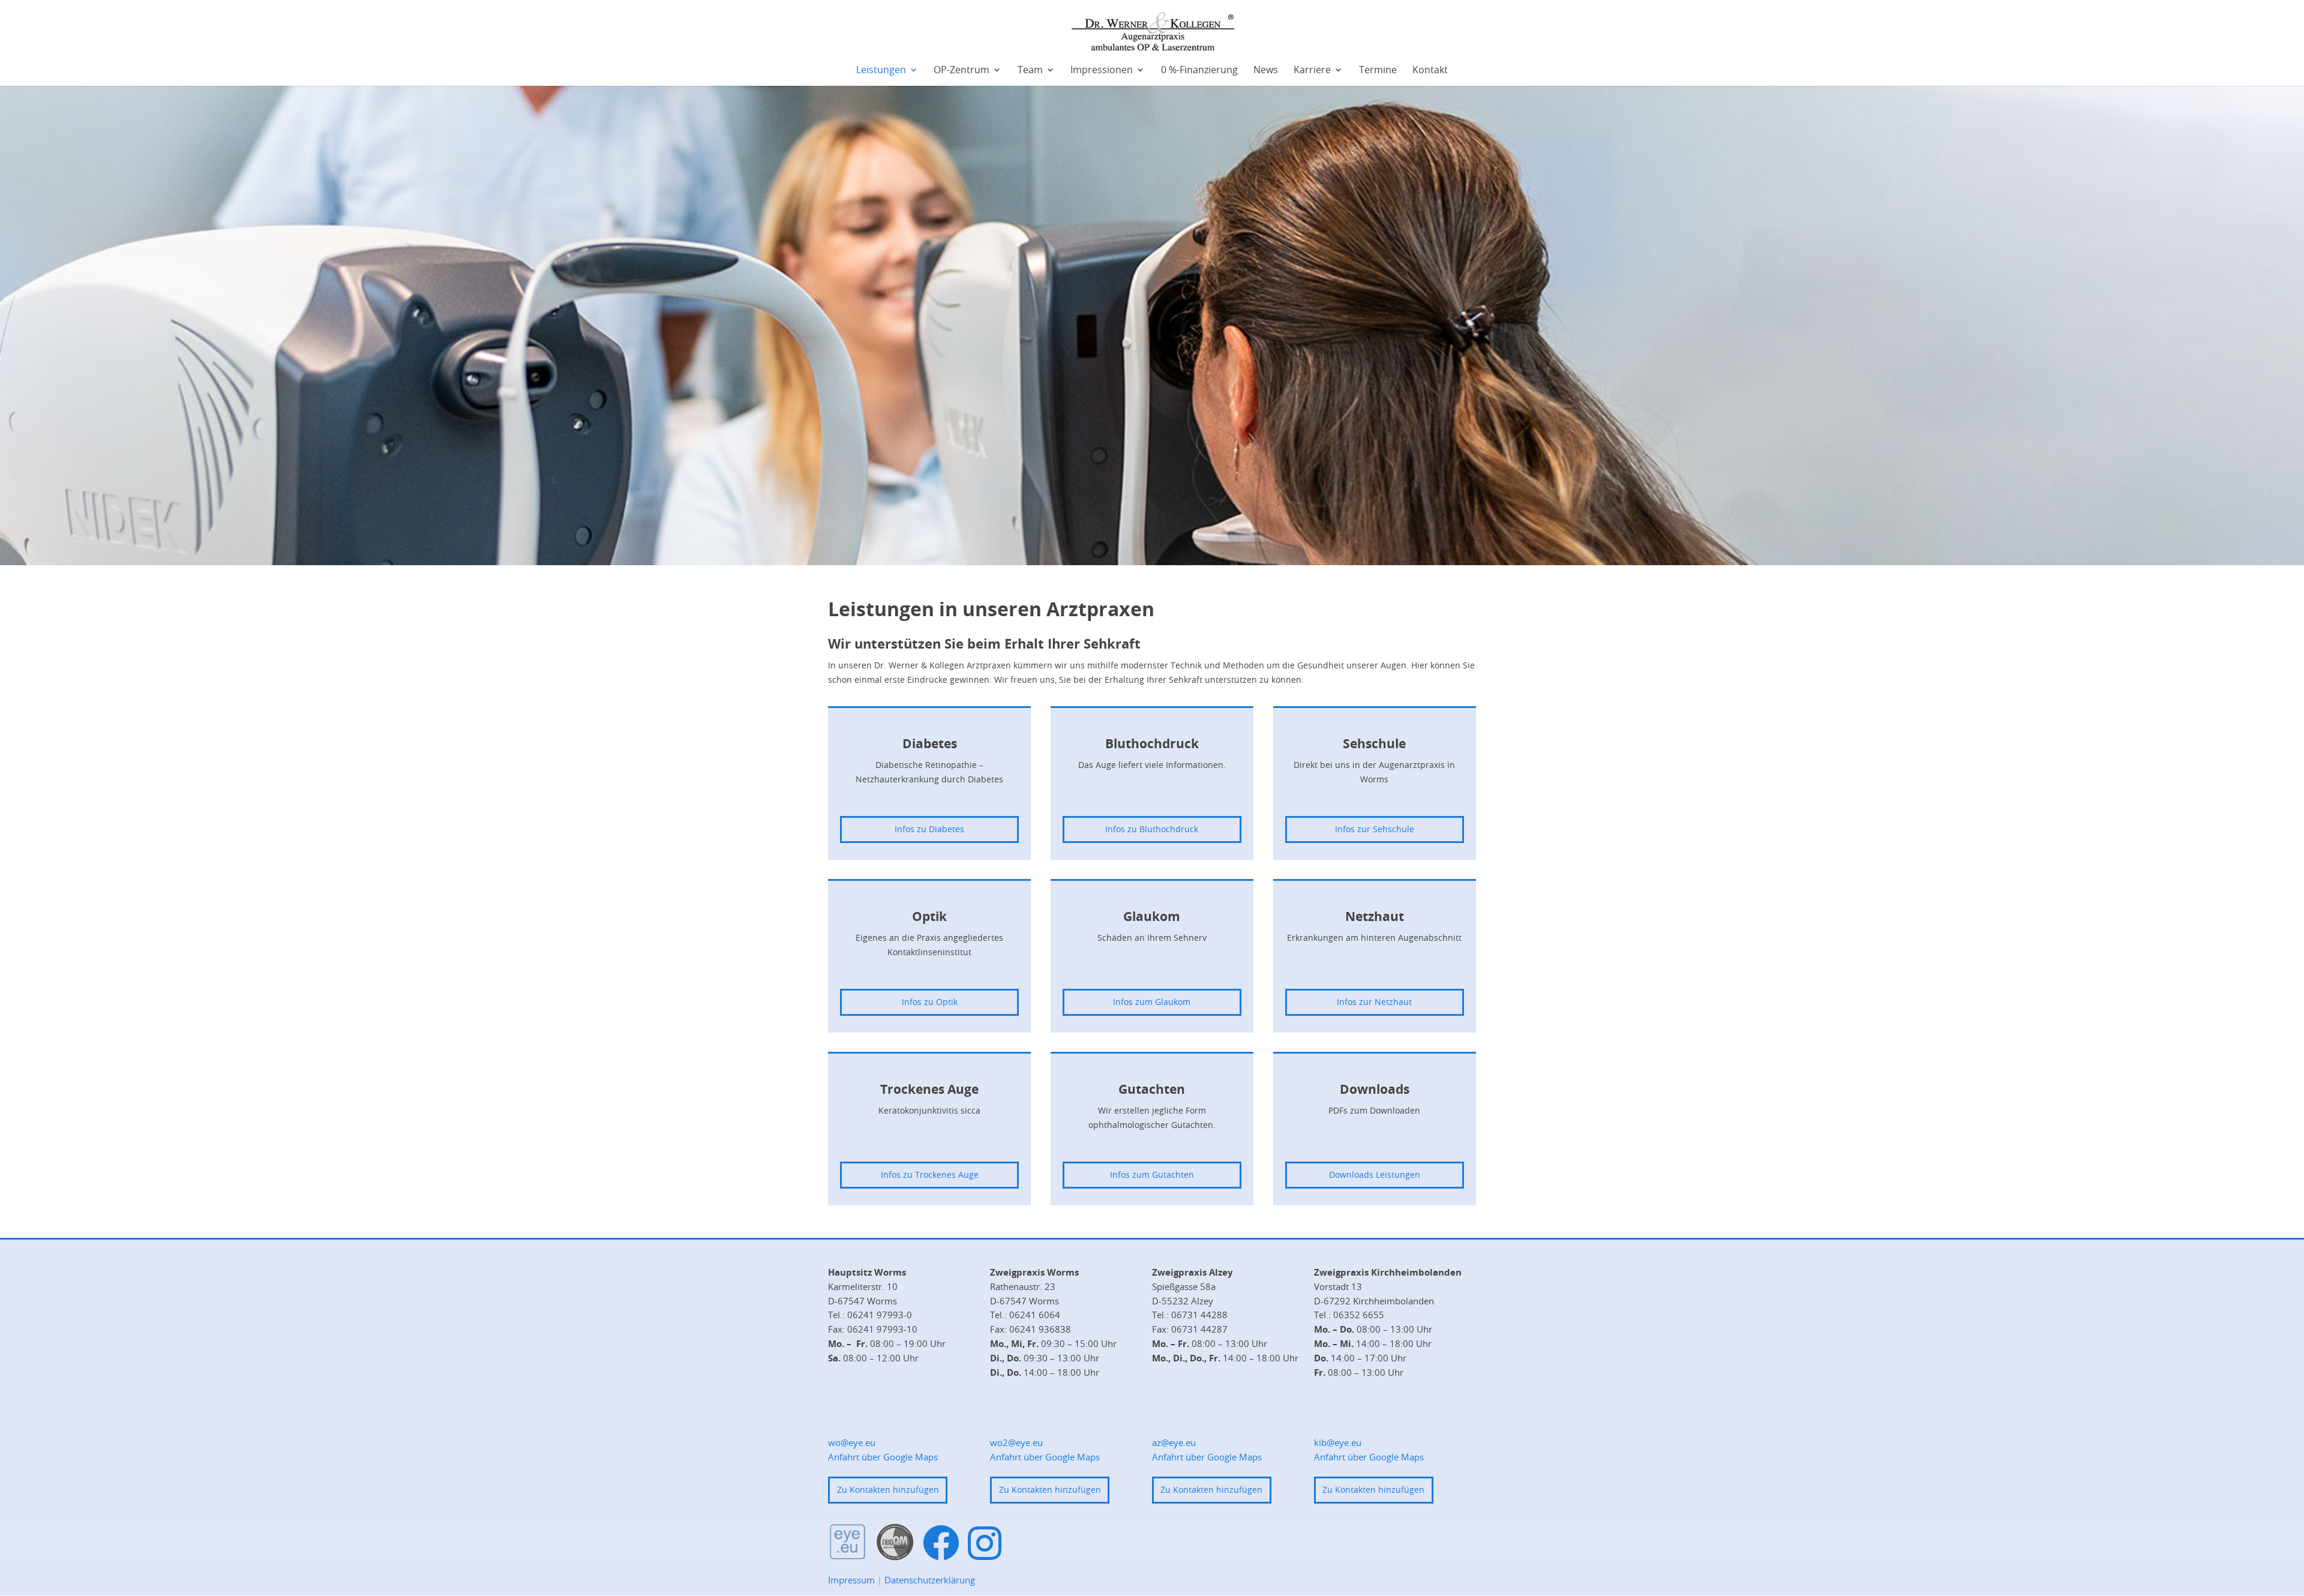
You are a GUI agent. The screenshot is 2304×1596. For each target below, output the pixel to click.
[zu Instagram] (985, 1543)
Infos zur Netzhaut (1374, 1002)
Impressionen (1102, 70)
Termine (1378, 70)
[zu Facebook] (941, 1543)
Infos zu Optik (930, 1002)
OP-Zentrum (961, 70)
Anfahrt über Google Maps (883, 1457)
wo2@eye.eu (1016, 1442)
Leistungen (881, 70)
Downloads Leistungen (1375, 1174)
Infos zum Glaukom (1152, 1002)
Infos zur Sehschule (1375, 829)
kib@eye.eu (1338, 1442)
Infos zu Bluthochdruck (1152, 829)
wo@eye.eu (852, 1442)
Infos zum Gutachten (1152, 1174)
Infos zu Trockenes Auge (930, 1174)
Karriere (1312, 70)
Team (1030, 70)
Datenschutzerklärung (930, 1580)
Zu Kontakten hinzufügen (888, 1489)
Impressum (851, 1580)
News (1266, 70)
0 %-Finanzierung (1199, 70)
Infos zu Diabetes (929, 829)
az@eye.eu (1174, 1442)
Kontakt (1430, 70)
